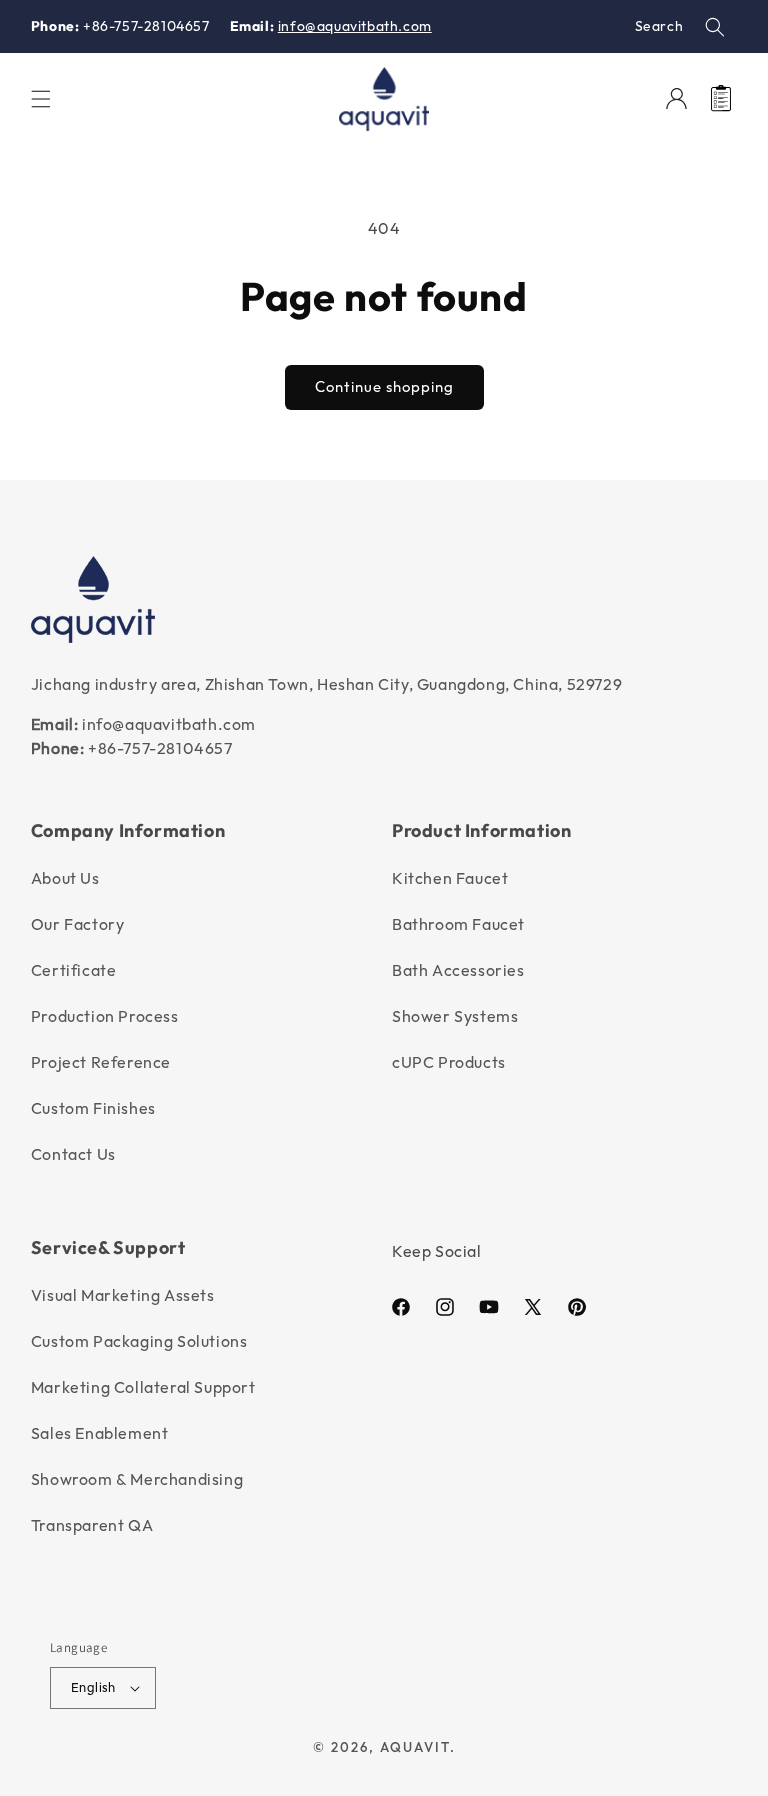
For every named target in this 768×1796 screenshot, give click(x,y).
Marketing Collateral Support (143, 1387)
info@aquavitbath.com (355, 26)
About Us (65, 878)
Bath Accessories (458, 970)
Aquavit (415, 1747)
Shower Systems (455, 1016)
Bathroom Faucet (458, 924)
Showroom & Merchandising (137, 1479)
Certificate (74, 970)
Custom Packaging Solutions (139, 1341)
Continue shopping (384, 386)
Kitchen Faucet (450, 878)
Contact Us (73, 1154)
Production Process (105, 1016)
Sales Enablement (100, 1433)
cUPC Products (449, 1062)
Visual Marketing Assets (123, 1295)
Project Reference (101, 1062)
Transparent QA (92, 1525)
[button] (715, 27)
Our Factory (78, 924)
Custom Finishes (93, 1108)
